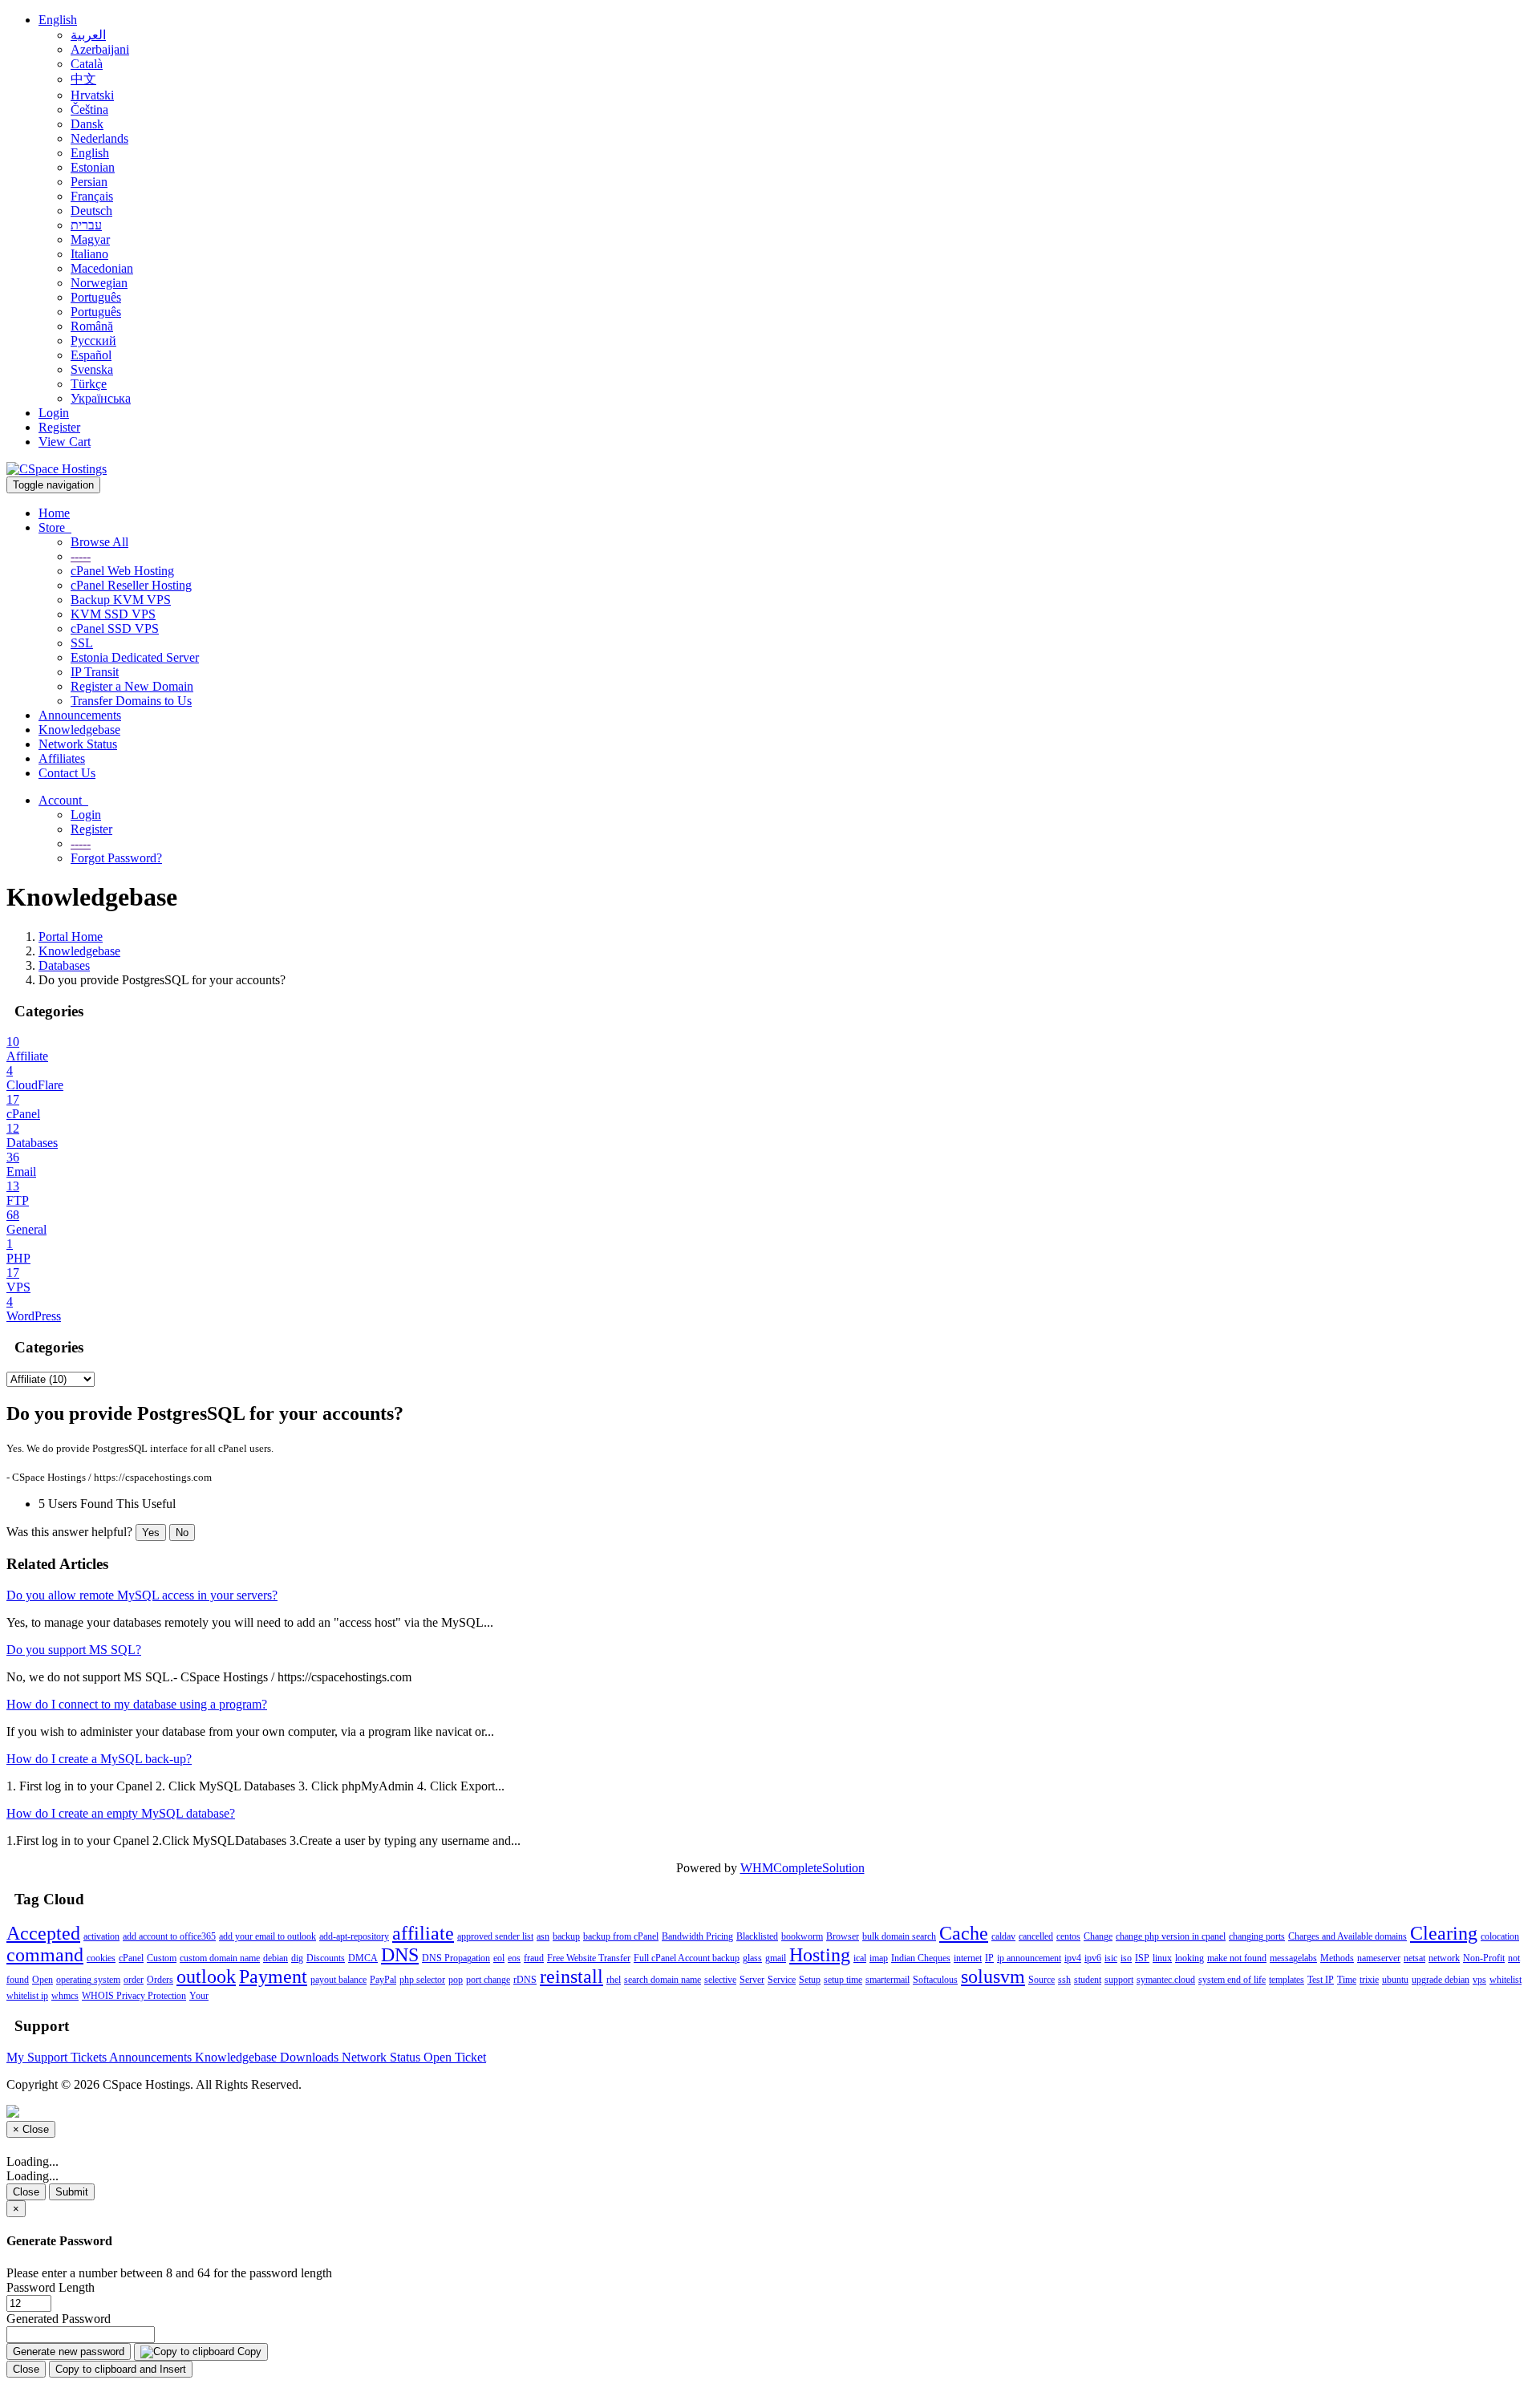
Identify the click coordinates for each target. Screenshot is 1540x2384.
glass (752, 1958)
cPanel (131, 1958)
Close (26, 2192)
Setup (810, 1980)
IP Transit (95, 672)
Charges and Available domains (1347, 1936)
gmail (776, 1958)
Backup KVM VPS (121, 600)
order (134, 1980)
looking (1189, 1958)
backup (566, 1936)
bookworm (802, 1936)
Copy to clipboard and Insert (121, 2369)
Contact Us (67, 773)
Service (782, 1980)
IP (989, 1958)
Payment (273, 1977)
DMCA (363, 1958)
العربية (88, 35)
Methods (1337, 1958)
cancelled (1036, 1936)
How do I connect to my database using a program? (137, 1704)
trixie (1369, 1980)
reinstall (571, 1977)
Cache (964, 1933)
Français (92, 196)
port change (488, 1980)
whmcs (65, 1996)
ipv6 (1093, 1958)
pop (456, 1980)
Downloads (311, 2057)
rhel (614, 1980)
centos (1068, 1936)
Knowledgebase (79, 730)
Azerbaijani (100, 49)
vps (1479, 1980)
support (1119, 1980)
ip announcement (1029, 1958)
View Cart (65, 442)
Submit (72, 2192)
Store (55, 527)
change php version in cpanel (1171, 1936)
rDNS (525, 1980)
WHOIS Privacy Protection (134, 1996)
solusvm (993, 1977)
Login (54, 413)
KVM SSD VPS (113, 614)
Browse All (99, 542)
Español (91, 355)
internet (968, 1958)
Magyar (90, 239)
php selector (422, 1980)
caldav (1003, 1936)
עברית (86, 225)
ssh (1064, 1980)
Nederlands (99, 138)
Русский (93, 341)
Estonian (93, 167)
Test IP (1321, 1980)
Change (1098, 1936)
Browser (843, 1936)
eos (514, 1958)
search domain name (663, 1980)
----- (81, 556)
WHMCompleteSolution (802, 1868)
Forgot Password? (116, 858)
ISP (1142, 1958)
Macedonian (102, 268)
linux (1162, 1958)
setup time (843, 1980)
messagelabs (1293, 1958)
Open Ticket (455, 2057)
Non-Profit (1484, 1958)
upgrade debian (1441, 1980)
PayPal (383, 1980)
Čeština (89, 109)
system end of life (1232, 1980)
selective (720, 1980)
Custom (162, 1958)
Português (96, 297)
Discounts (326, 1958)
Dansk (87, 124)
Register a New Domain (132, 686)
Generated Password (59, 2319)
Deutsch (91, 211)
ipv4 (1073, 1958)
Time (1347, 1980)
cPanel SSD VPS (115, 628)
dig (297, 1958)
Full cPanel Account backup (687, 1958)
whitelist (1506, 1980)
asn (543, 1936)
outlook (206, 1977)
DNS (400, 1955)
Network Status (78, 744)
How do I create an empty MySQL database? (121, 1813)
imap (879, 1958)
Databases (64, 965)
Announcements (80, 715)
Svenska (92, 369)
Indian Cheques (921, 1958)
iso (1126, 1958)
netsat (1414, 1958)
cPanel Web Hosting (122, 571)
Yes (151, 1533)
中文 (83, 79)
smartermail (888, 1980)
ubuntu (1395, 1980)
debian (276, 1958)
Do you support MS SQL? (74, 1650)
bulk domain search (899, 1936)
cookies (101, 1958)
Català (87, 64)
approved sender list (495, 1936)
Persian (89, 182)
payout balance (338, 1980)
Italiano (89, 254)
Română (92, 326)
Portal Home (71, 937)
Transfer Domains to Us (131, 701)
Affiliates (62, 758)
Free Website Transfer (589, 1958)
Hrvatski (92, 95)
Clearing (1444, 1933)
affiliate (423, 1933)
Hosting (820, 1955)
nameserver (1379, 1958)
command (45, 1955)
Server (752, 1980)
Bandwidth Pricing (697, 1936)
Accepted (43, 1933)
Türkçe (89, 384)
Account (63, 800)
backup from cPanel (621, 1936)
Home (54, 513)
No (182, 1533)
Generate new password (69, 2352)
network (1444, 1958)
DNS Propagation (456, 1958)
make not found (1237, 1958)
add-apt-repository (354, 1936)
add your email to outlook (267, 1936)
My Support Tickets (58, 2057)
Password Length (51, 2287)
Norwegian (99, 283)
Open (43, 1980)
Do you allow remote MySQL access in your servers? (142, 1595)
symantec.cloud (1166, 1980)
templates (1287, 1980)
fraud (534, 1958)
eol (499, 1958)
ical (860, 1958)
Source (1042, 1980)
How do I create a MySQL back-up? (99, 1759)
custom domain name (220, 1958)
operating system (88, 1980)
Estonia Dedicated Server (135, 657)
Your (199, 1996)
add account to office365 (169, 1936)
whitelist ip (27, 1996)
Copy (248, 2352)
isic (1111, 1958)
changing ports (1257, 1936)
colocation (1500, 1936)
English (58, 20)
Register (59, 427)
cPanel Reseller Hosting (131, 585)
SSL (82, 643)
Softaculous (935, 1980)
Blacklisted (757, 1936)
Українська (101, 398)
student (1088, 1980)
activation (101, 1936)
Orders (160, 1980)
